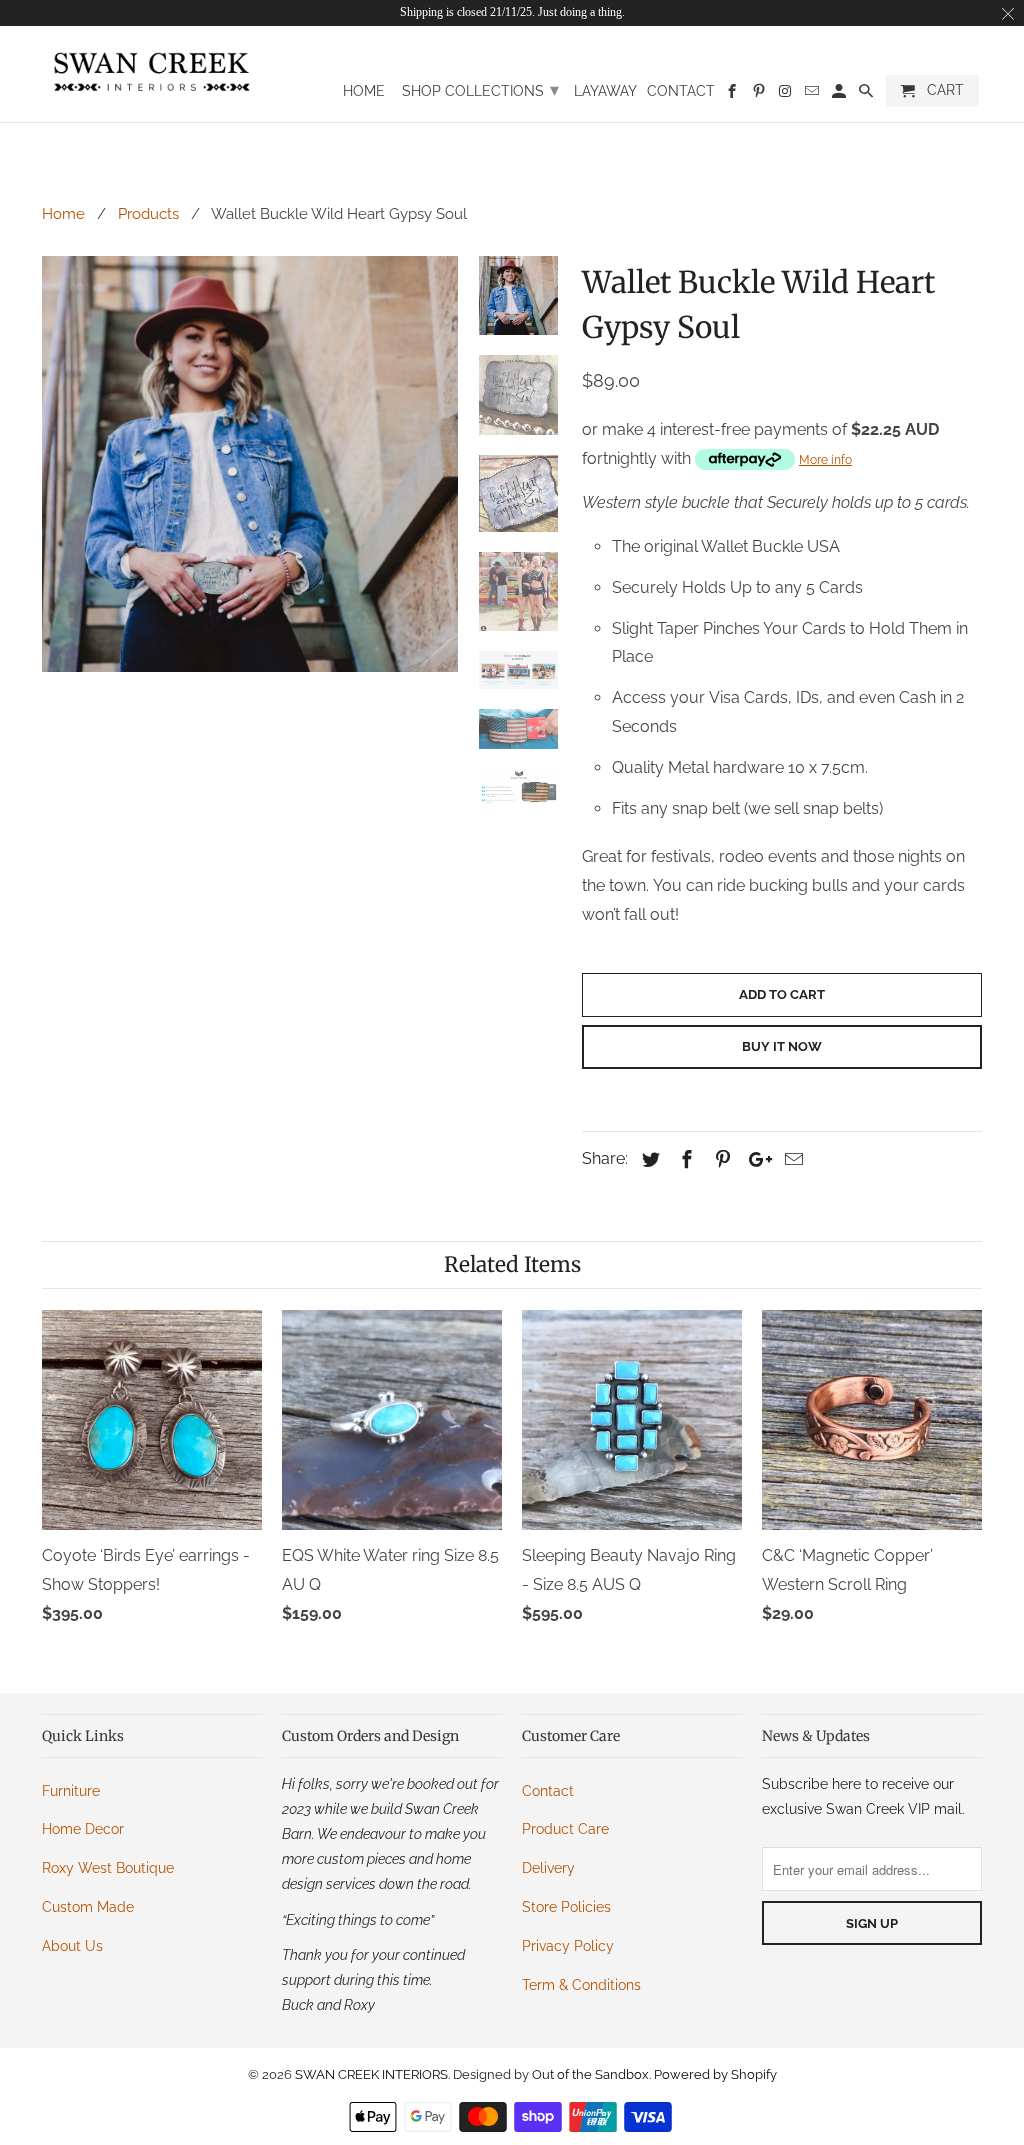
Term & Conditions (581, 1985)
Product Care (565, 1829)
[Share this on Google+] (755, 1159)
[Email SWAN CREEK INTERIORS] (813, 95)
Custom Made (88, 1907)
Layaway (605, 91)
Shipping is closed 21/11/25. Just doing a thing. (512, 12)
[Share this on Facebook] (684, 1159)
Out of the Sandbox (590, 2074)
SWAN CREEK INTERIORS (371, 2074)
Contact (681, 91)
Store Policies (566, 1907)
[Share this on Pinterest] (720, 1159)
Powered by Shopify (715, 2074)
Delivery (548, 1868)
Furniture (71, 1791)
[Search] (867, 95)
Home (364, 91)
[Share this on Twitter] (648, 1159)
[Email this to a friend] (791, 1159)
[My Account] (840, 95)
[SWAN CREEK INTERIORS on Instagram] (786, 95)
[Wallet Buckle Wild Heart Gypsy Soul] (250, 464)
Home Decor (83, 1829)
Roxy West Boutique (108, 1868)
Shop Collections (480, 89)
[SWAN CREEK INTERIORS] (152, 72)
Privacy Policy (568, 1946)
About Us (72, 1946)
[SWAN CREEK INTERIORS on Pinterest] (759, 95)
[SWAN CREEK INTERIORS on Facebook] (733, 95)
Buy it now (782, 1046)
